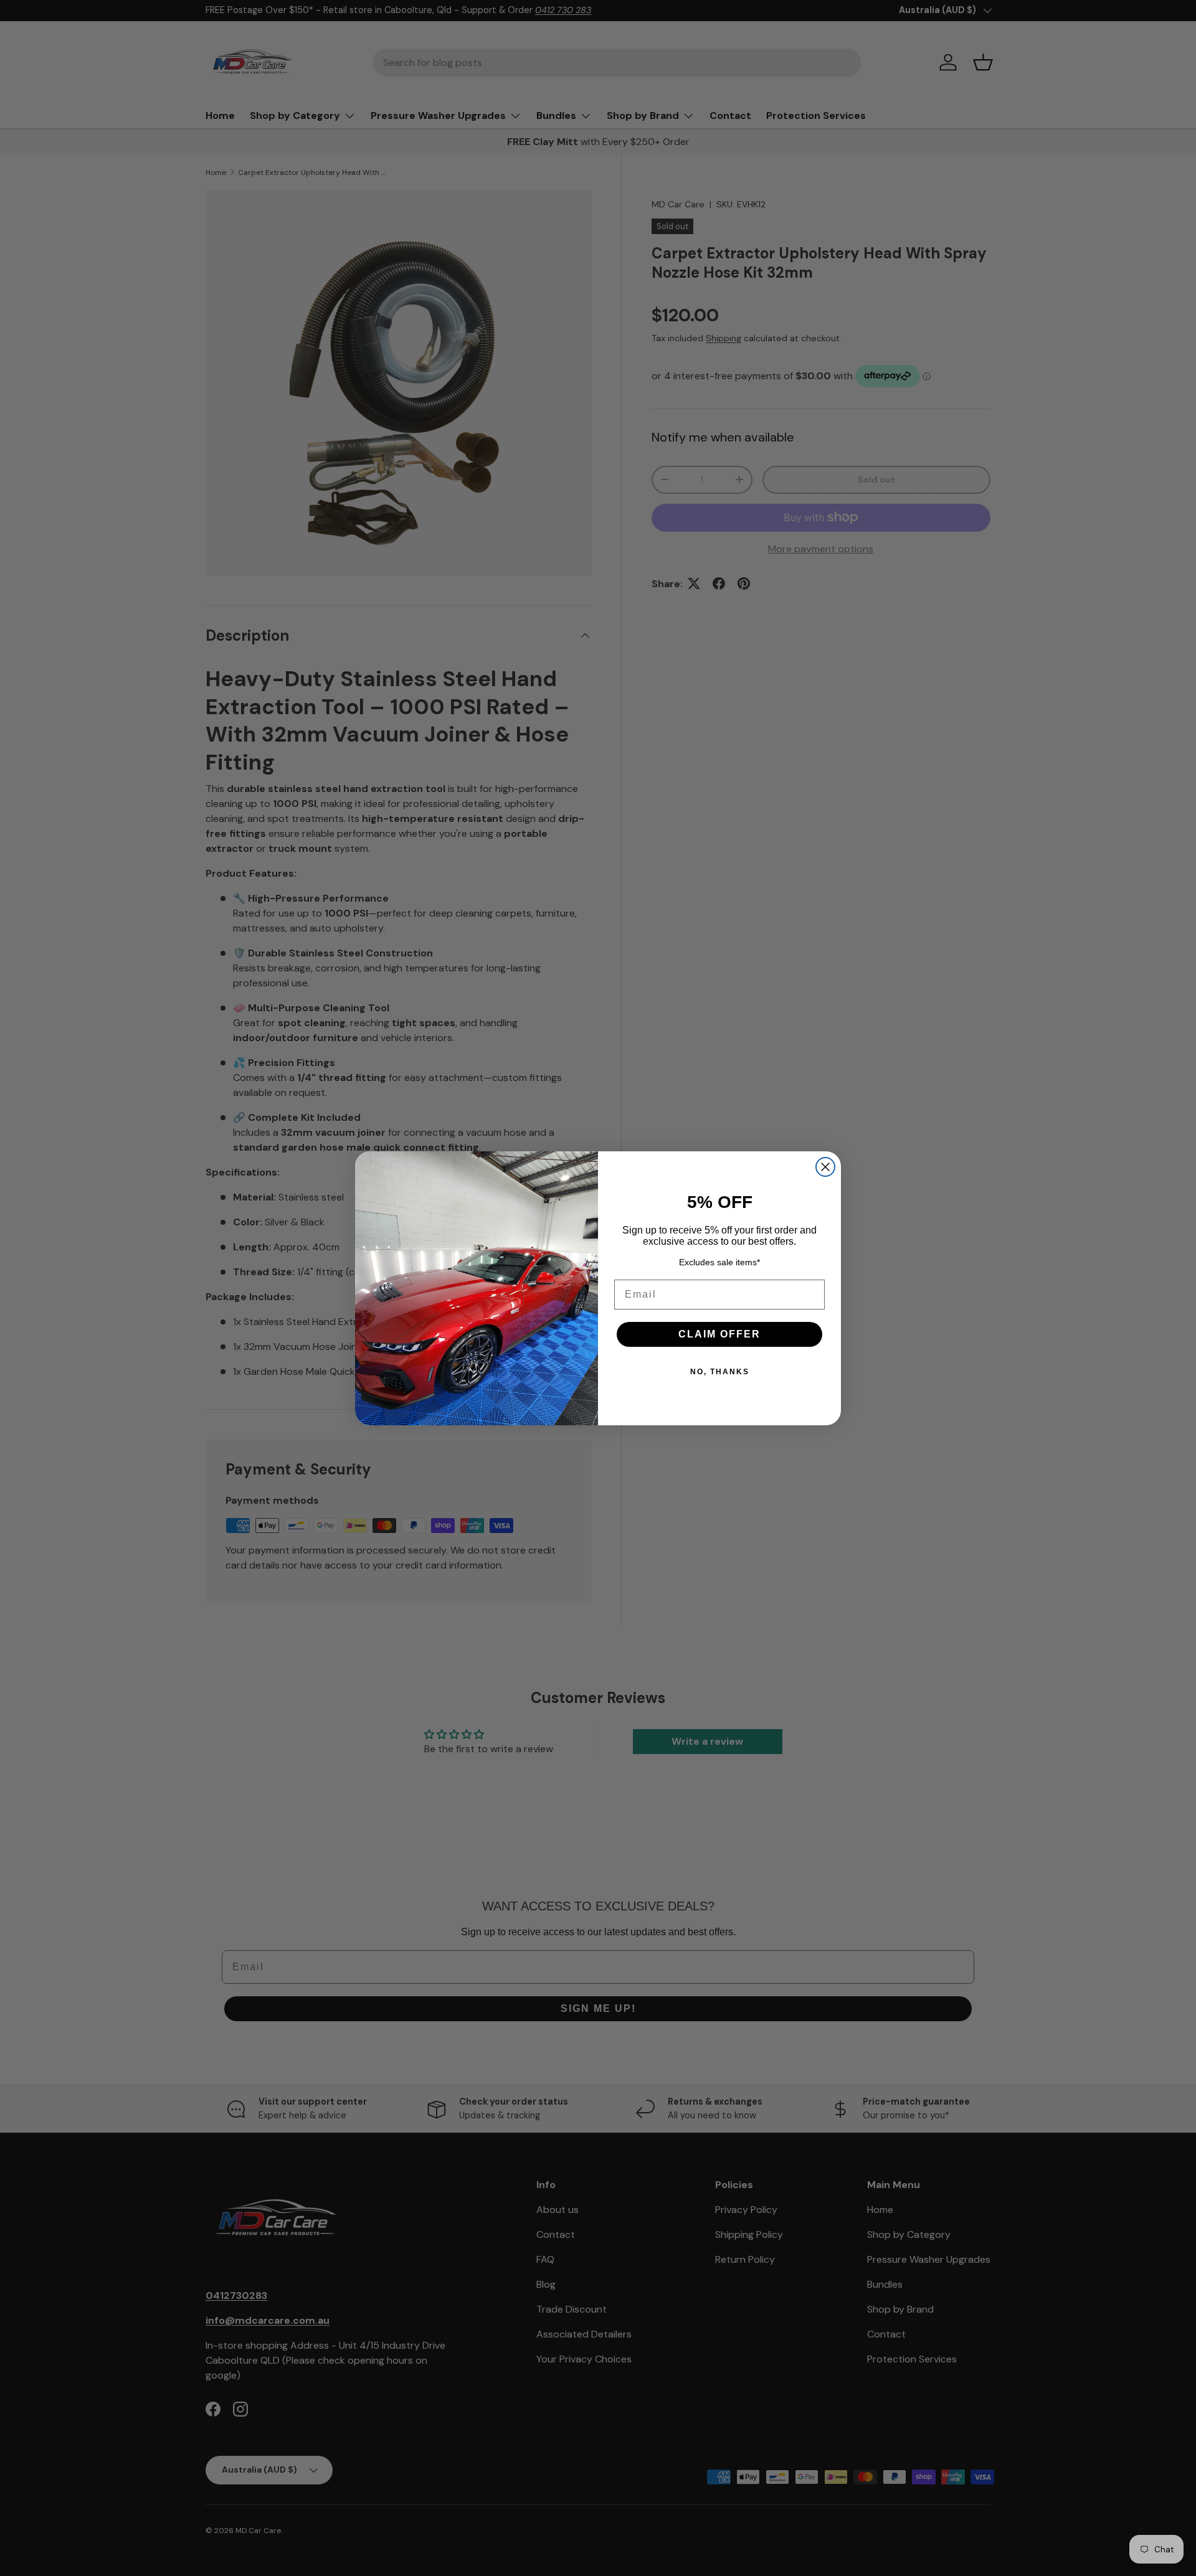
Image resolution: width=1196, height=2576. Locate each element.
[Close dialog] (825, 1167)
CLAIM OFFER (719, 1334)
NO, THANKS (720, 1372)
